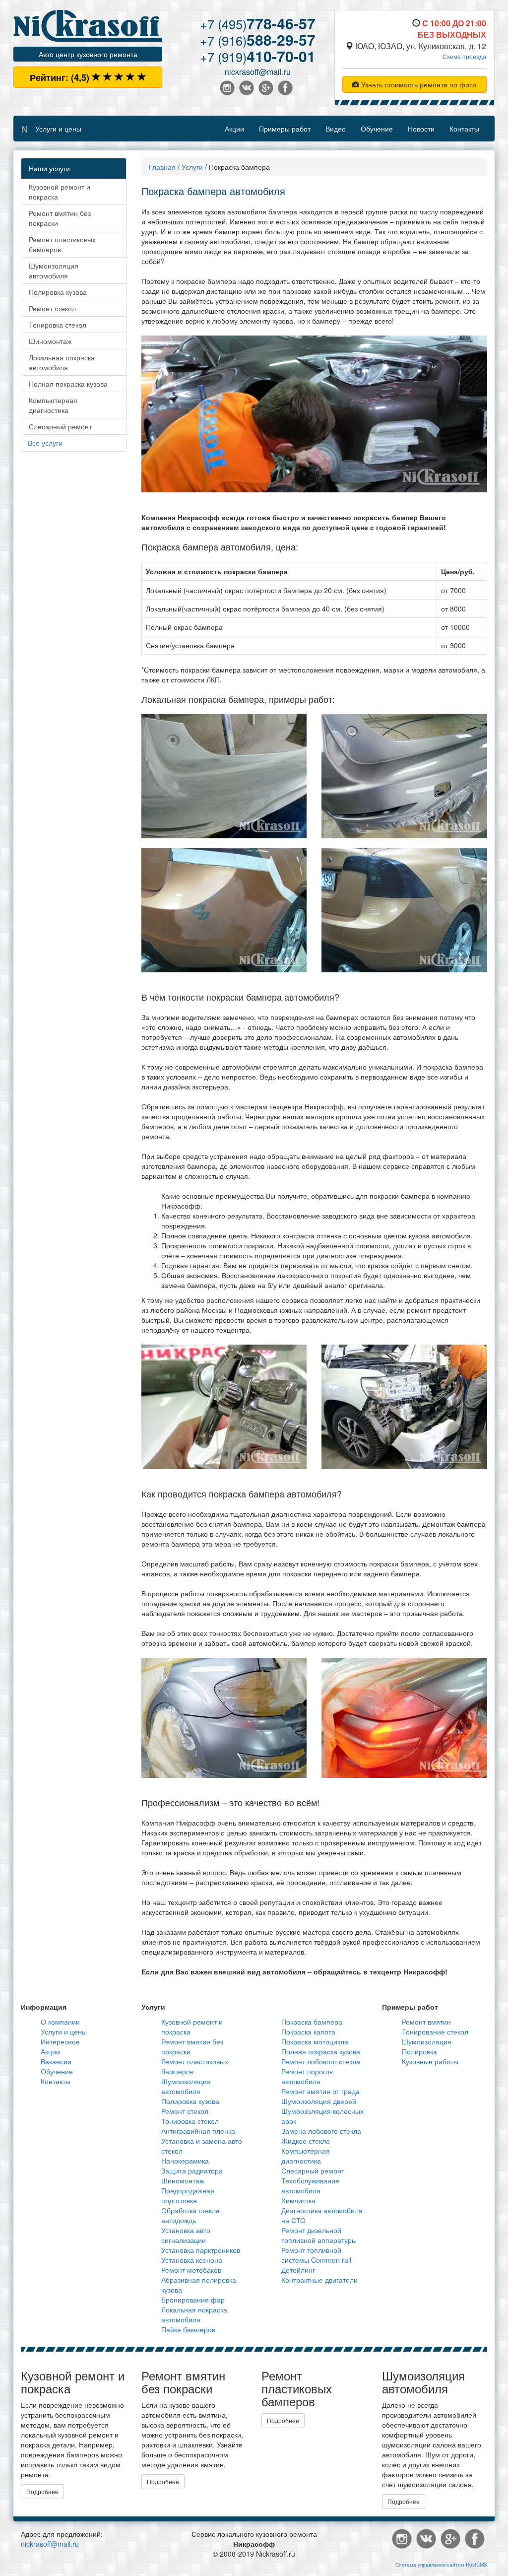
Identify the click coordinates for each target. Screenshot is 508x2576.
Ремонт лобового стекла (321, 2061)
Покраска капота (308, 2032)
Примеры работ (285, 129)
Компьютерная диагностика (53, 405)
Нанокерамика (185, 2161)
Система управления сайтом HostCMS (441, 2565)
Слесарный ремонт (60, 426)
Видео (336, 129)
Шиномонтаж (50, 341)
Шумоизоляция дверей (319, 2101)
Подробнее (42, 2491)
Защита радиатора (192, 2170)
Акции (234, 129)
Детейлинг (298, 2270)
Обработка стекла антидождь (190, 2215)
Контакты (464, 129)
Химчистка (298, 2200)
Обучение (377, 129)
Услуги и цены (58, 129)
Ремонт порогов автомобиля (307, 2076)
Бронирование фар (193, 2300)
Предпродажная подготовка (188, 2195)
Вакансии (56, 2061)
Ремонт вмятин (426, 2022)
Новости (421, 129)
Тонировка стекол (58, 325)
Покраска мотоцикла (315, 2041)
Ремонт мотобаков (191, 2270)
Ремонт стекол (52, 308)
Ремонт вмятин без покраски (60, 218)
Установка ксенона (192, 2260)
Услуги (192, 167)
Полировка (419, 2051)
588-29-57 (258, 39)
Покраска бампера (312, 2022)
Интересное (60, 2041)
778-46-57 (258, 23)
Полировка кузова (58, 292)
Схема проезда (464, 56)
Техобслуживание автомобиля (310, 2185)
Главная (162, 167)
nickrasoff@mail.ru (258, 72)
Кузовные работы (430, 2061)
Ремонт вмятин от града (320, 2091)
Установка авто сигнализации (186, 2235)
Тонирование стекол (435, 2032)
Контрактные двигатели (319, 2280)
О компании (60, 2022)
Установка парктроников (201, 2250)
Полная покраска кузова (68, 384)
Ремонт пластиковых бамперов (62, 244)
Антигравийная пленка (198, 2131)
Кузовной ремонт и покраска (60, 192)
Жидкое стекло (306, 2141)
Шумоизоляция (427, 2041)
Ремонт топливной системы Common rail (316, 2255)
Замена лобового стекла (321, 2131)
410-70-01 (258, 56)
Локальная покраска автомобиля (62, 362)
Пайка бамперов (188, 2329)
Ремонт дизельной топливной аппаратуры (319, 2235)
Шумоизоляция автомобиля (54, 271)
